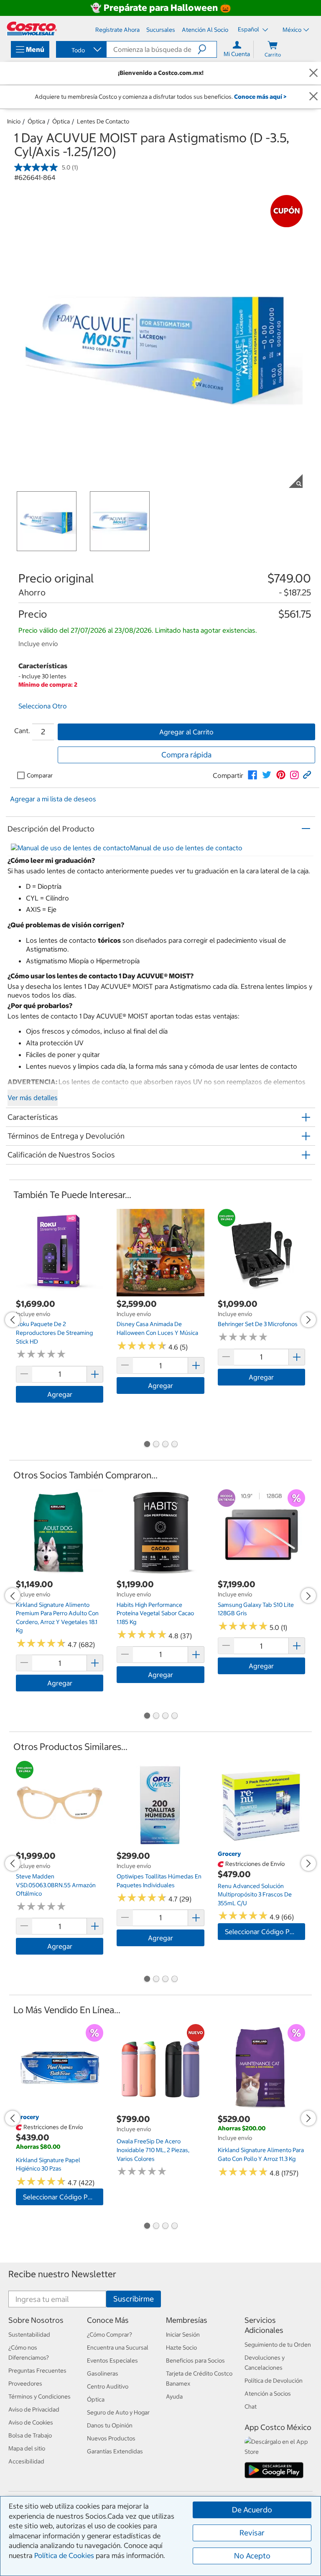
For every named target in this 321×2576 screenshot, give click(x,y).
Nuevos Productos (111, 2438)
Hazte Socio (181, 2348)
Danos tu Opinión (110, 2425)
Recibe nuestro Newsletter (62, 2274)
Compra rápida (186, 755)
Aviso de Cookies (31, 2422)
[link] (252, 775)
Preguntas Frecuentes (37, 2371)
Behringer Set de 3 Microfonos (258, 1324)
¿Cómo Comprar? (110, 2335)
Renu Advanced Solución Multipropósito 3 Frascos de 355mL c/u (255, 1895)
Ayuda (174, 2396)
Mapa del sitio (27, 2448)
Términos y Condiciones (39, 2396)
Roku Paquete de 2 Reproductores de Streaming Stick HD (54, 1333)
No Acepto (252, 2556)
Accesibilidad (26, 2461)
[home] (32, 28)
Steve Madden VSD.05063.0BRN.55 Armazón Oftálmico (56, 1885)
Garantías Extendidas (115, 2451)
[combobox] (81, 50)
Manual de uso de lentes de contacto (186, 848)
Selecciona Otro (43, 706)
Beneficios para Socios (195, 2360)
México (292, 30)
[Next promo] (308, 1320)
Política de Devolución (274, 2381)
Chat (251, 2407)
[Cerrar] (313, 73)
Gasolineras (103, 2373)
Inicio (14, 121)
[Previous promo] (13, 1320)
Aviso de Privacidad (34, 2409)
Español (249, 29)
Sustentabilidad (29, 2335)
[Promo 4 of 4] (174, 1445)
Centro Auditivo (108, 2386)
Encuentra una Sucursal (118, 2348)
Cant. (22, 731)
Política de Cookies (64, 2555)
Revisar (252, 2533)
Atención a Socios (268, 2394)
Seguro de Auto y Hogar (118, 2412)
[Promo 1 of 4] (147, 1445)
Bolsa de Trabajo (30, 2435)
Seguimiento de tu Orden (278, 2345)
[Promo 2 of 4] (156, 1445)
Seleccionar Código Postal (265, 1932)
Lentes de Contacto (103, 121)
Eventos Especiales (112, 2360)
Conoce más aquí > (260, 97)
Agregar (60, 1394)
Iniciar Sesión (183, 2335)
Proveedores (25, 2384)
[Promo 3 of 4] (165, 1445)
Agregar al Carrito (186, 732)
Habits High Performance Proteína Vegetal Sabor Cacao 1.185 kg (155, 1613)
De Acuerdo (252, 2510)
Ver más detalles (33, 1098)
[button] (207, 49)
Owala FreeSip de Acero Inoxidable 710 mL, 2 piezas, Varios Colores (153, 2150)
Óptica (36, 121)
